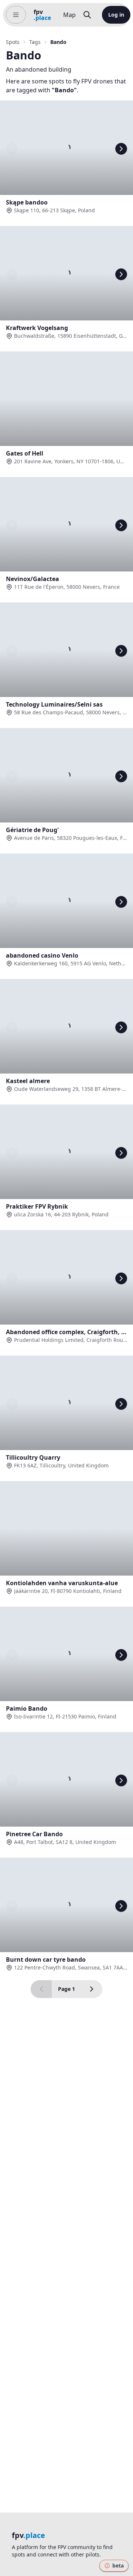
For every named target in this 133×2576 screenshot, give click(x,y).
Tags (35, 42)
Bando (58, 42)
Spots (13, 42)
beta (118, 2565)
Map (69, 15)
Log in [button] (116, 15)
